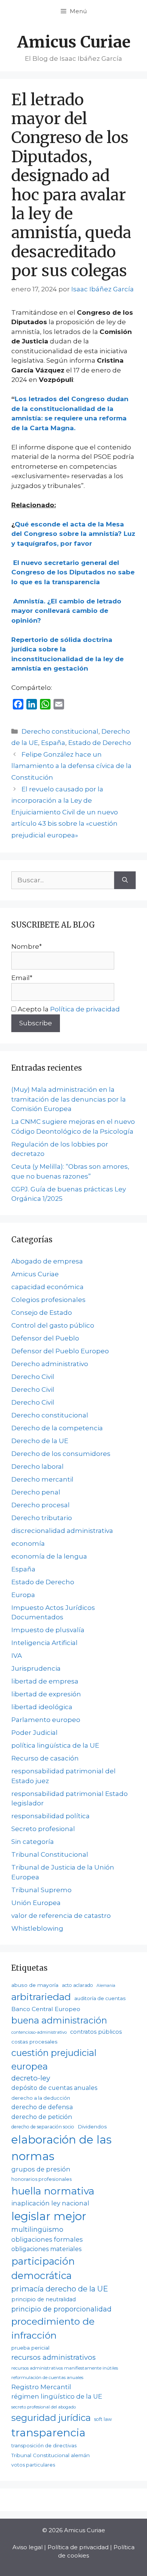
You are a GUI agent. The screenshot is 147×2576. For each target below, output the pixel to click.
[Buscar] (125, 880)
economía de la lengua (49, 1556)
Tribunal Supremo (41, 1890)
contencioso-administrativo (39, 2032)
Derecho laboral (38, 1467)
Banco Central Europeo (46, 2009)
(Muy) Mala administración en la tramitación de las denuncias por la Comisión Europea (69, 1099)
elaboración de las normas (61, 2148)
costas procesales (34, 2042)
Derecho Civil (33, 1377)
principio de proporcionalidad (61, 2309)
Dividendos (92, 2127)
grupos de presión (41, 2169)
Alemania (106, 1986)
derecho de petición (42, 2117)
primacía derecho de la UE (60, 2289)
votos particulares (33, 2465)
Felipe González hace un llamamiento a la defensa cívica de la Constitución (71, 766)
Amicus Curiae (74, 42)
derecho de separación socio (43, 2127)
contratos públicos (96, 2032)
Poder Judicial (34, 1733)
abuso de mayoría (35, 1985)
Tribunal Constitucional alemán (51, 2455)
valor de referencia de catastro (61, 1916)
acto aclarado (77, 1985)
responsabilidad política (51, 1816)
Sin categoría (33, 1842)
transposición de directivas (44, 2445)
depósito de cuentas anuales (54, 2088)
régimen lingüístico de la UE (57, 2396)
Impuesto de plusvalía (48, 1630)
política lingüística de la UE (55, 1745)
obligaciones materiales (46, 2249)
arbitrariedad (41, 1997)
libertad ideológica (42, 1707)
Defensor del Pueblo (45, 1338)
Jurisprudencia (36, 1668)
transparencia (48, 2433)
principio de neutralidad (44, 2299)
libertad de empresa (45, 1681)
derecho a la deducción (41, 2098)
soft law (103, 2419)
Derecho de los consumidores (61, 1454)
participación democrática (43, 2268)
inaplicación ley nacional (50, 2203)
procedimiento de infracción (53, 2328)
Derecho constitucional (60, 731)
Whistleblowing (37, 1928)
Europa (23, 1595)
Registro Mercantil (41, 2387)
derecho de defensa (42, 2107)
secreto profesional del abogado (44, 2407)
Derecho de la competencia (57, 1428)
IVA (17, 1656)
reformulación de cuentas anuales (47, 2377)
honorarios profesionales (41, 2179)
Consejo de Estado (42, 1313)
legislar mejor (49, 2216)
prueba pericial (30, 2348)
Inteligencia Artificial (44, 1643)
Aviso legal (28, 2547)
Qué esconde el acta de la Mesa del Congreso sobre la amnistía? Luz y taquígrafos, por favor (73, 534)
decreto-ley (31, 2078)
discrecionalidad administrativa (62, 1531)
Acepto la (68, 1009)
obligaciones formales (47, 2239)
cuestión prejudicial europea (54, 2059)
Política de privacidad (85, 1009)
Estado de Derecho (100, 743)
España (53, 743)
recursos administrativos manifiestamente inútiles (65, 2368)
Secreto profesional (43, 1829)
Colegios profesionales (48, 1300)
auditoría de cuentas (100, 1998)
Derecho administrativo (50, 1364)
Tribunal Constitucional (50, 1854)
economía (28, 1543)
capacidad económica (47, 1287)
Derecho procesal (41, 1505)
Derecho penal (36, 1492)
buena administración (59, 2020)
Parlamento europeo (46, 1720)
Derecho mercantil (42, 1479)
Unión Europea (36, 1903)
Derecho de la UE (40, 1441)
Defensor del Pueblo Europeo (60, 1351)
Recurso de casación (45, 1758)
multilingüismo (37, 2229)
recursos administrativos (54, 2357)
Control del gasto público (53, 1325)
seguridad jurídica (51, 2418)
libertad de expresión (46, 1694)
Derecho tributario (42, 1518)
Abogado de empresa (47, 1261)
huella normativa (53, 2191)
